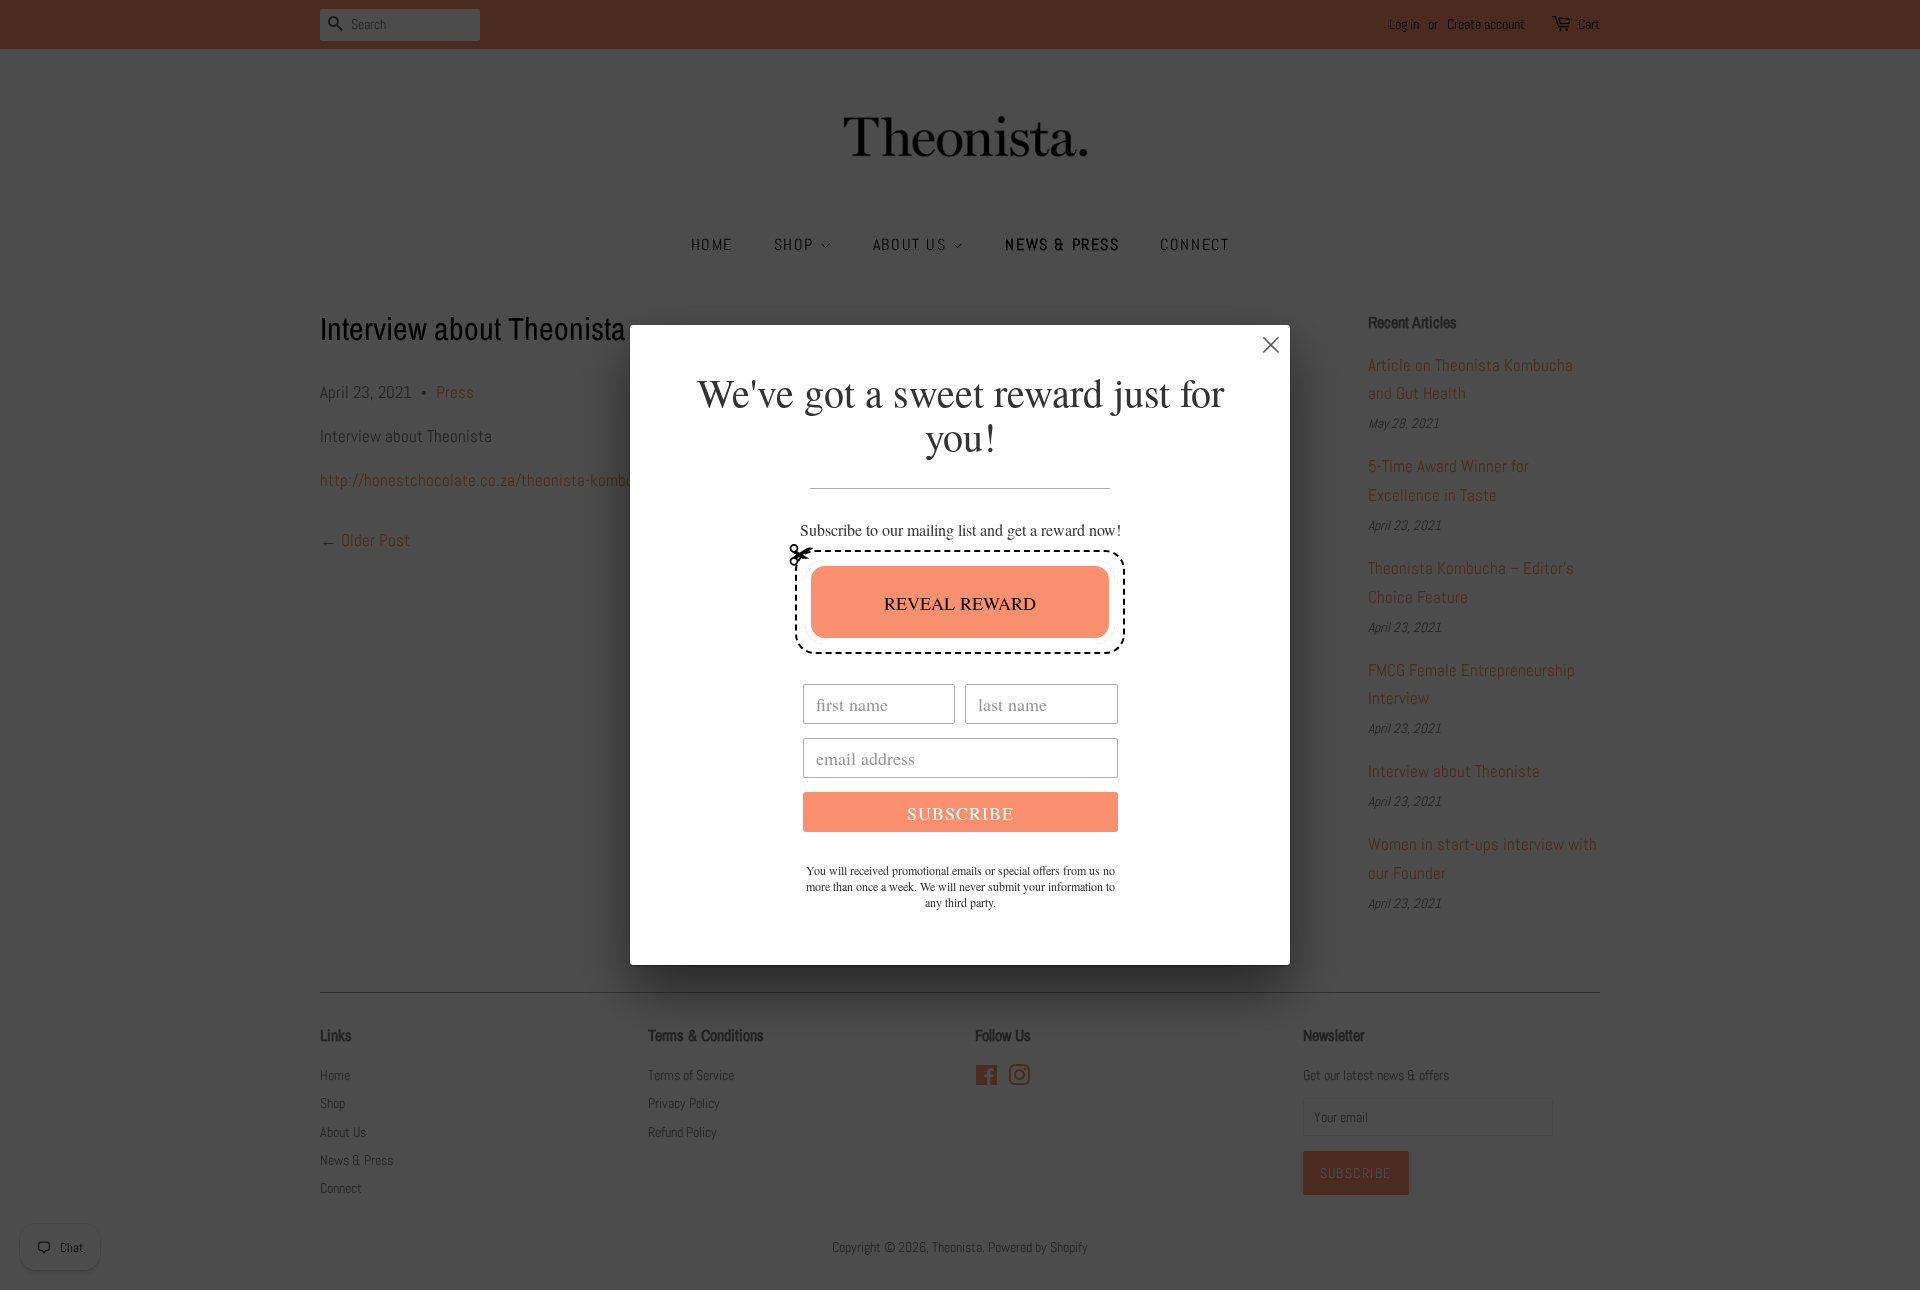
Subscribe (960, 813)
